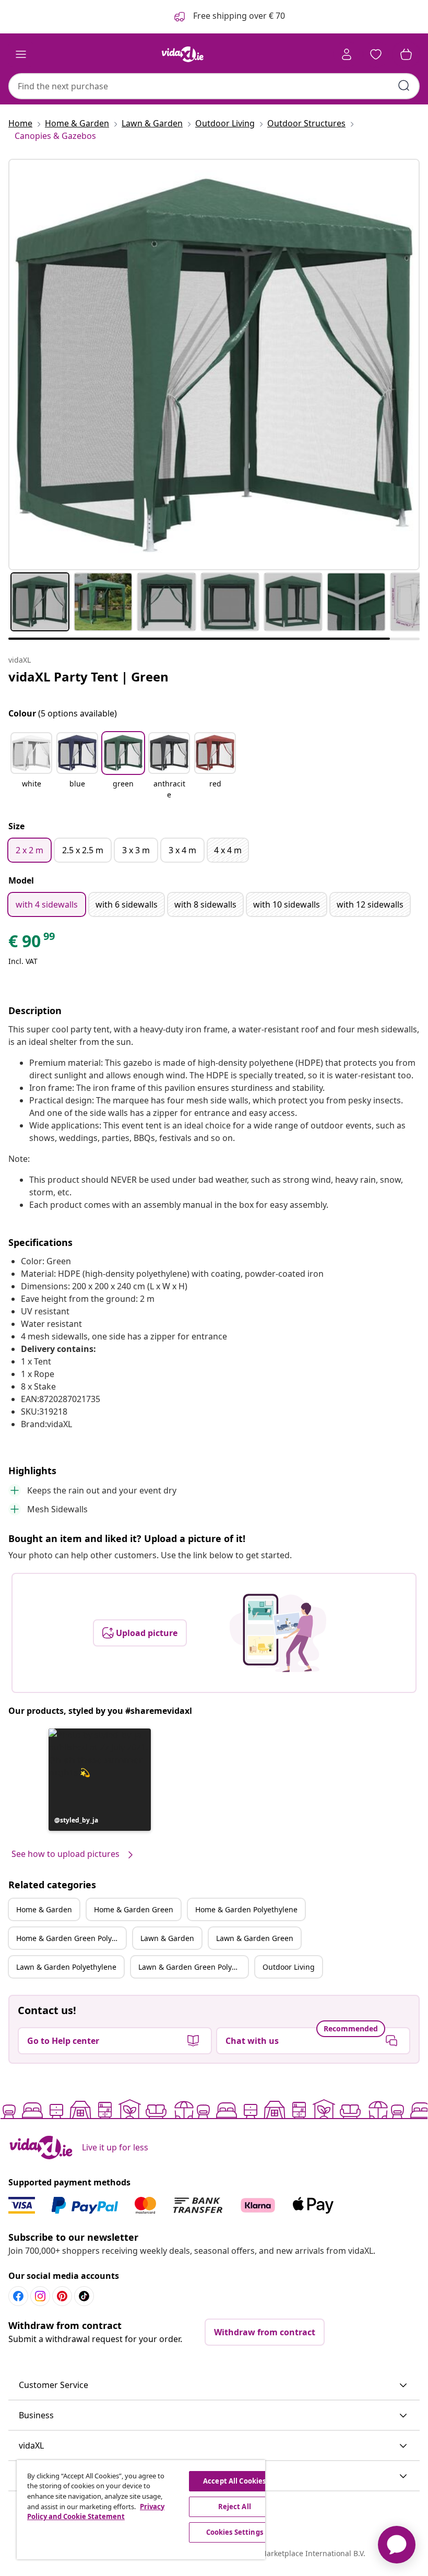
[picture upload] (278, 1633)
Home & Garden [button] (44, 1909)
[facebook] (18, 2296)
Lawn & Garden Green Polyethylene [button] (193, 1967)
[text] (32, 944)
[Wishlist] (376, 54)
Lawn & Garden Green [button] (255, 1938)
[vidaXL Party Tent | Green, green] (214, 364)
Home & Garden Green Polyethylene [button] (71, 1938)
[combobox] (214, 86)
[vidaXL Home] (183, 54)
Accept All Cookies (234, 2481)
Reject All (235, 2507)
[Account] (347, 54)
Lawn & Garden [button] (167, 1938)
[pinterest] (62, 2296)
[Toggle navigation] (21, 54)
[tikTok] (84, 2296)
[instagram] (40, 2296)
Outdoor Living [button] (289, 1967)
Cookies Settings (235, 2532)
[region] (141, 2510)
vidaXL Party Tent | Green (88, 677)
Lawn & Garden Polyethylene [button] (66, 1967)
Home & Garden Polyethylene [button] (246, 1909)
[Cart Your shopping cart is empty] (406, 54)
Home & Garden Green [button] (134, 1909)
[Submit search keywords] (404, 86)
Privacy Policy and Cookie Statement (96, 2512)
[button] (31, 767)
